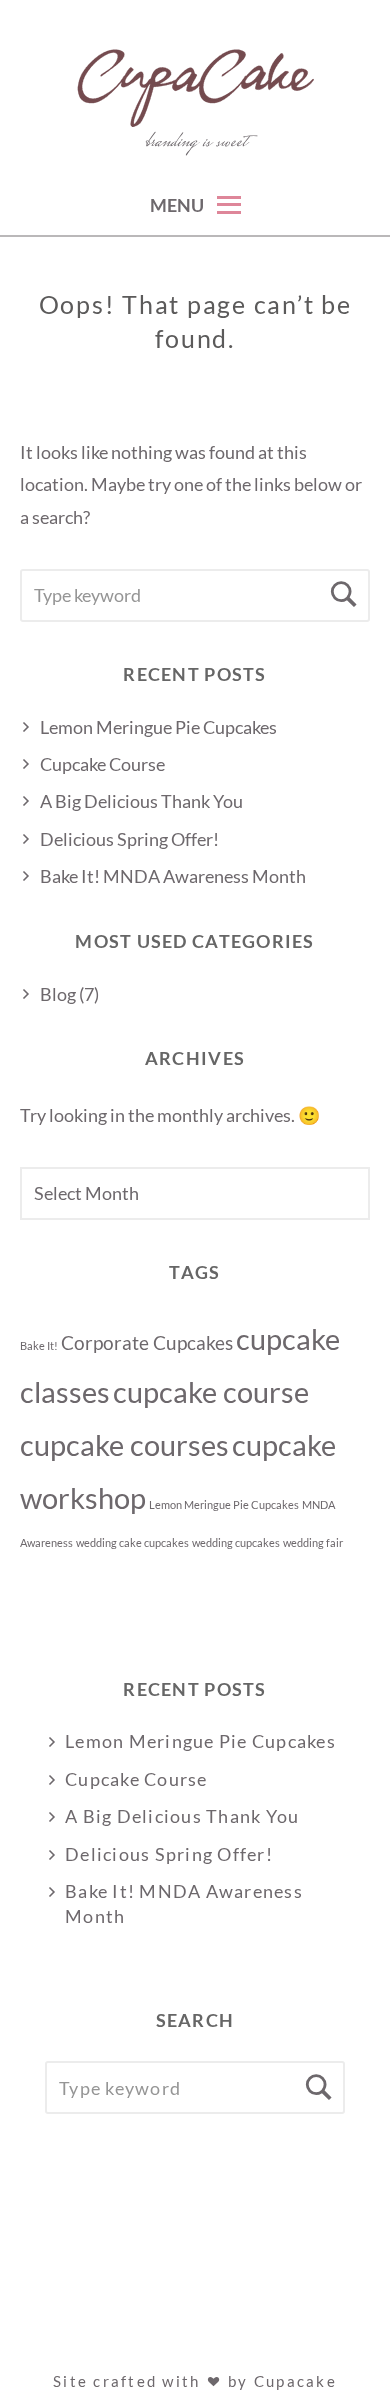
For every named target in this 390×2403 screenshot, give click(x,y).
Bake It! (39, 1345)
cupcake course (211, 1391)
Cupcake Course (102, 764)
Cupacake (295, 2381)
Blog (58, 994)
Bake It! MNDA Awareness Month (173, 876)
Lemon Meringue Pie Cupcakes (158, 727)
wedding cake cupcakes (132, 1542)
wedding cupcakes (236, 1542)
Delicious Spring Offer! (129, 839)
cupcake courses (124, 1444)
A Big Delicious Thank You (141, 801)
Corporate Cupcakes (147, 1342)
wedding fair (313, 1542)
